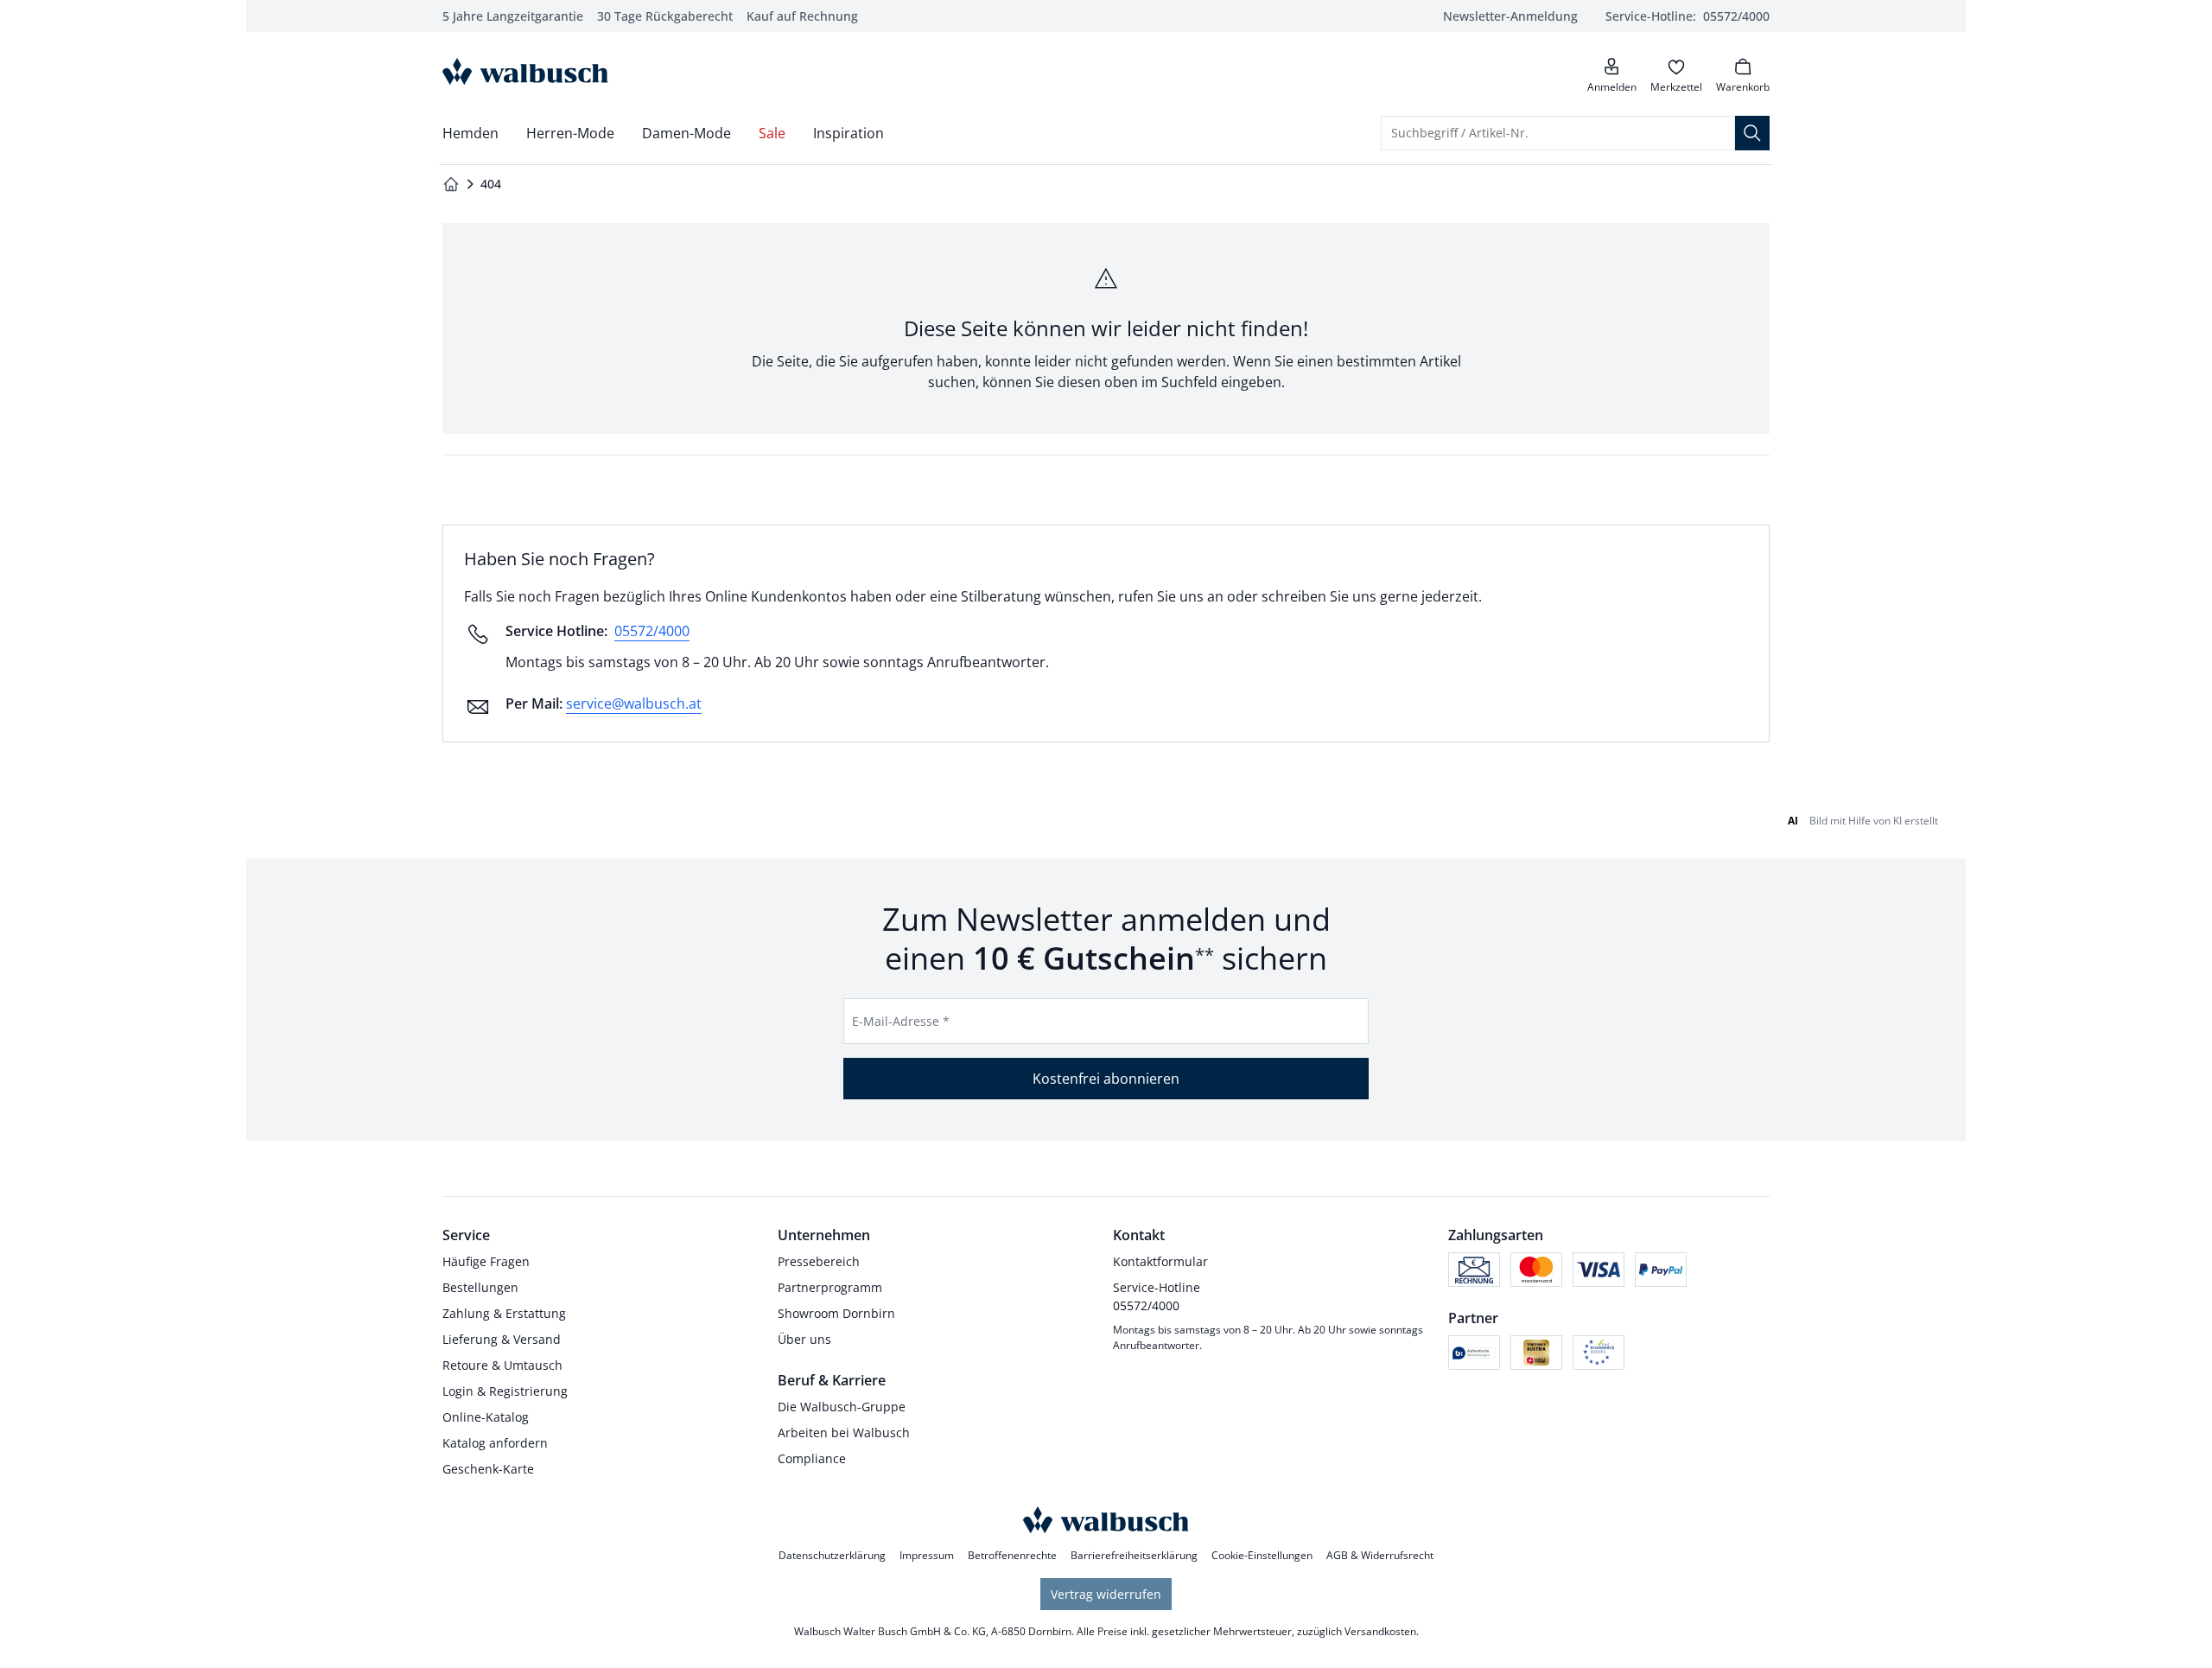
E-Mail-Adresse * (901, 1021)
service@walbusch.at (634, 703)
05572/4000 (652, 631)
